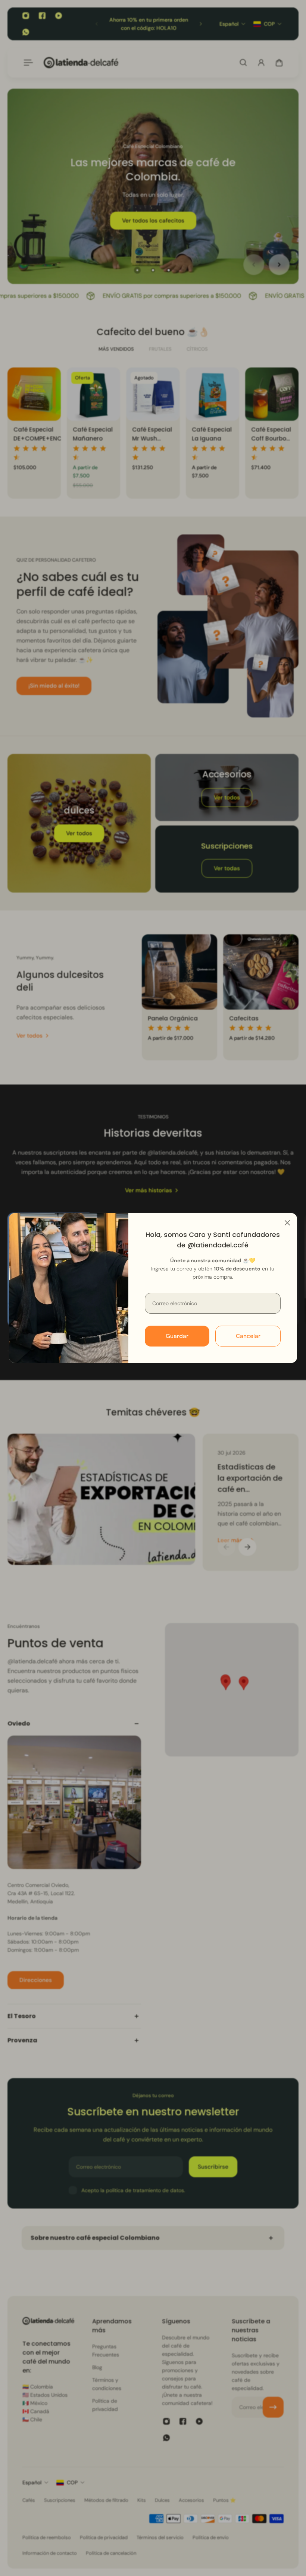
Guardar (177, 1336)
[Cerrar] (287, 1223)
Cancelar (248, 1336)
